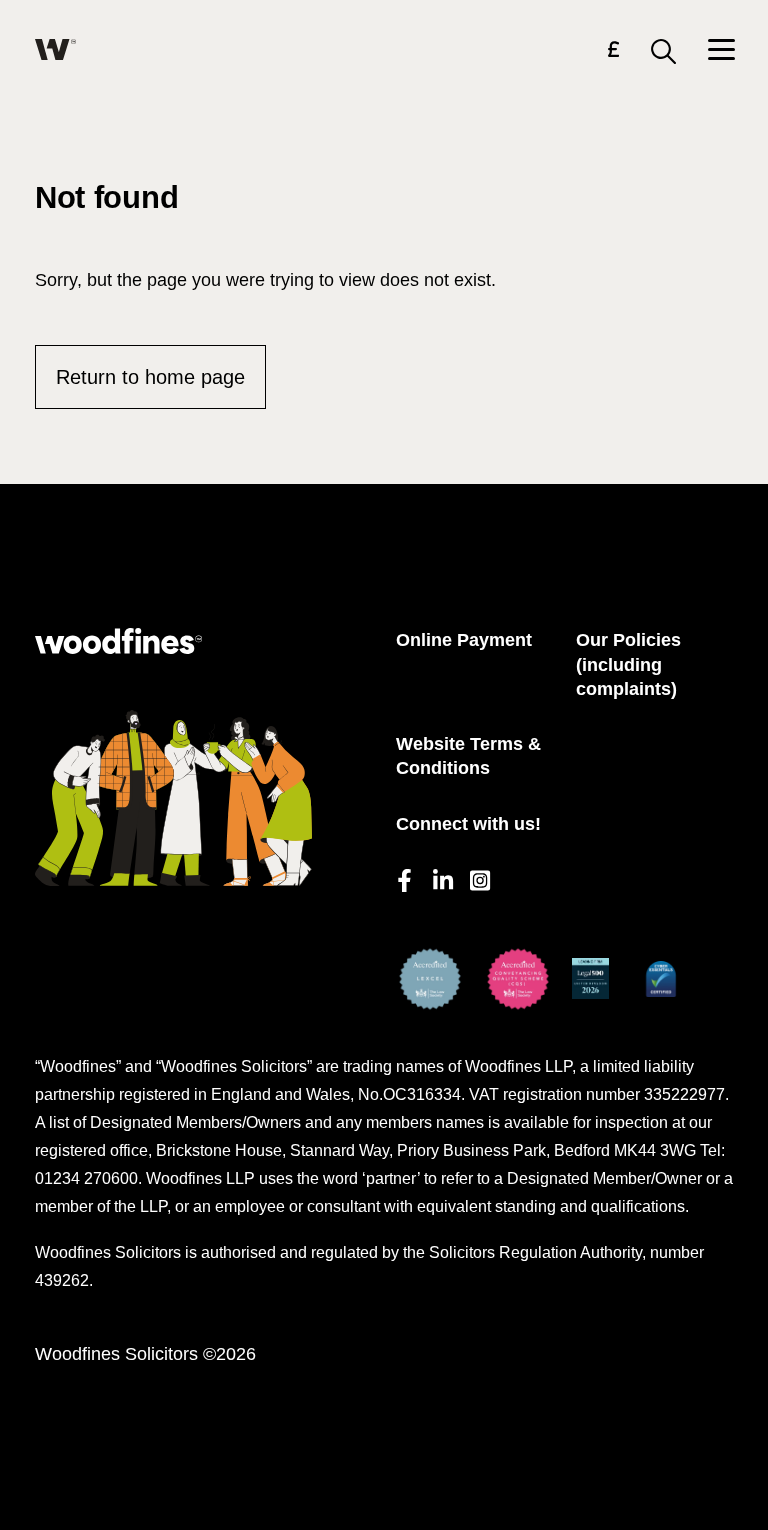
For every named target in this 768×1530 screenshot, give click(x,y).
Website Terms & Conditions (468, 756)
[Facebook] (404, 877)
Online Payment (464, 640)
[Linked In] (441, 877)
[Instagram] (478, 877)
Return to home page (150, 377)
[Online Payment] (613, 52)
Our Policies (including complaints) (628, 664)
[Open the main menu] (720, 51)
